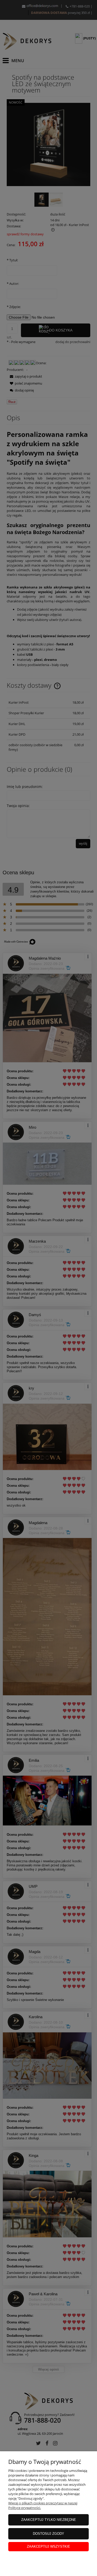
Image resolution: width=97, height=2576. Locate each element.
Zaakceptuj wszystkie (48, 2546)
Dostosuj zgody (48, 2534)
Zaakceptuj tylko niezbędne (49, 2520)
